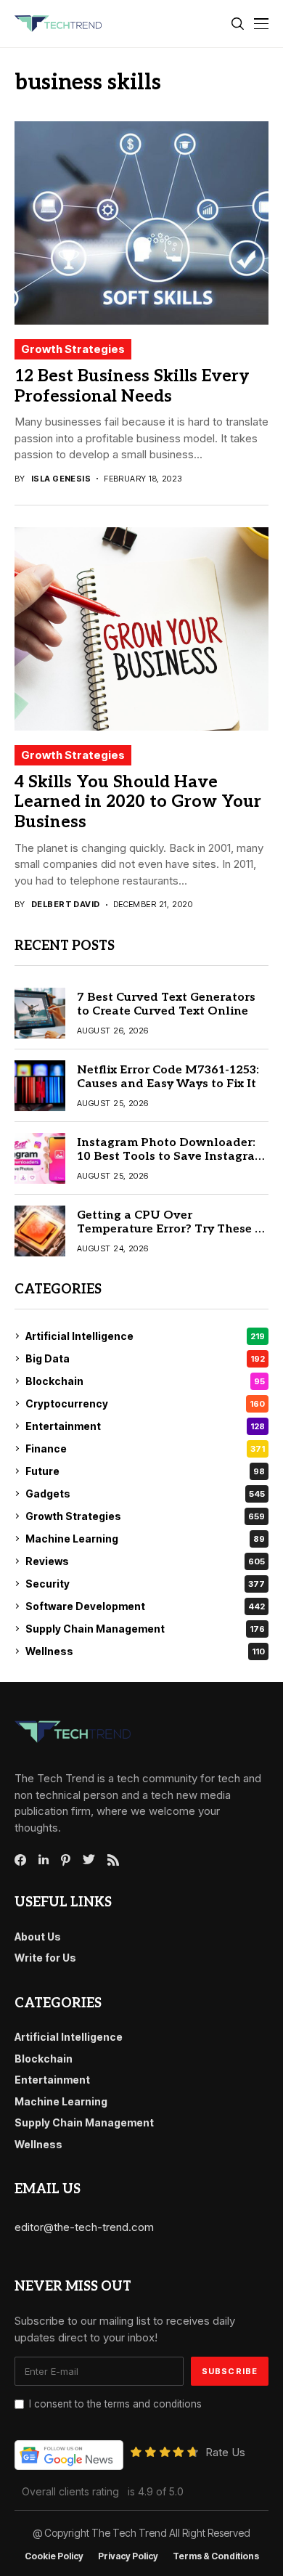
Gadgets (145, 1494)
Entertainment (145, 1426)
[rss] (113, 1860)
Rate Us (225, 2452)
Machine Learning (145, 1539)
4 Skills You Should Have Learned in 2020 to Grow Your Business (138, 802)
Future (145, 1471)
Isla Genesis (61, 479)
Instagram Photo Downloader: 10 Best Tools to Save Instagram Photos (171, 1157)
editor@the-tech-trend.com (84, 2227)
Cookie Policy (54, 2556)
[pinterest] (66, 1860)
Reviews (145, 1561)
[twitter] (89, 1860)
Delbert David (66, 905)
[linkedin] (44, 1860)
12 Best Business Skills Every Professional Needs (132, 386)
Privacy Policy (128, 2556)
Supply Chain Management (145, 1629)
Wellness (145, 1651)
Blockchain (145, 1381)
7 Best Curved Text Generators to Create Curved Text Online (166, 1004)
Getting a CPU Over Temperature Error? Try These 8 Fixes (169, 1229)
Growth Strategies (73, 349)
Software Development (145, 1606)
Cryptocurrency (145, 1403)
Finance (145, 1449)
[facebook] (20, 1860)
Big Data (145, 1358)
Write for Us (45, 1958)
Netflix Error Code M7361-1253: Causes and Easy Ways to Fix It (168, 1077)
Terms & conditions (216, 2556)
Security (145, 1584)
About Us (38, 1937)
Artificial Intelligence (145, 1336)
